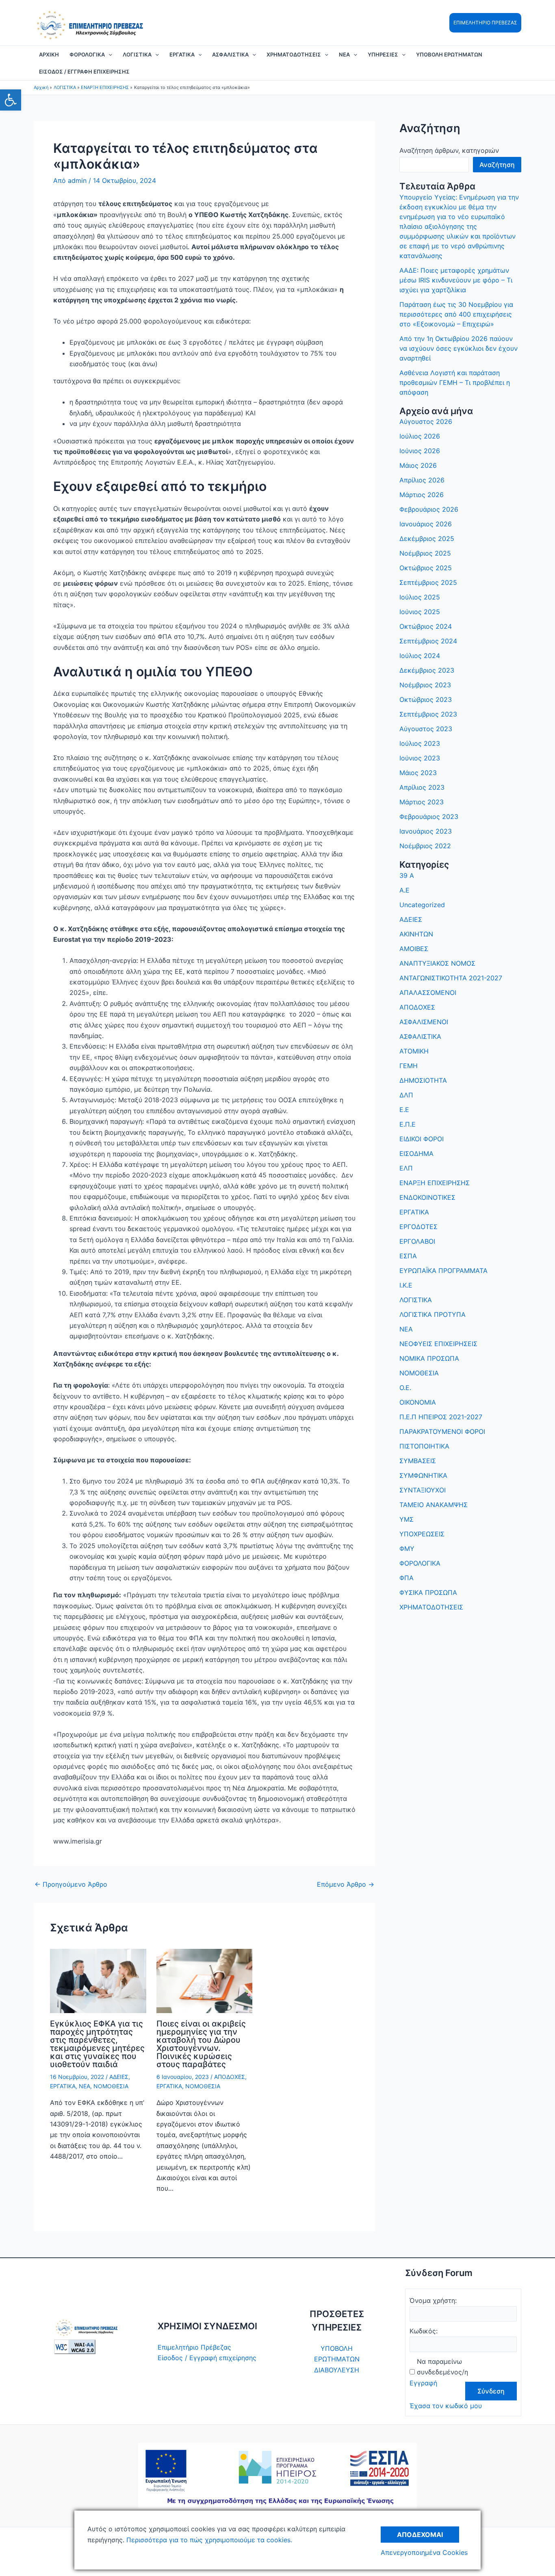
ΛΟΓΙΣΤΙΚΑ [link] (137, 54)
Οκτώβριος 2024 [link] (426, 626)
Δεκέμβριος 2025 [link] (427, 539)
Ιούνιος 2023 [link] (420, 758)
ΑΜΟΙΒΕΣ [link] (414, 949)
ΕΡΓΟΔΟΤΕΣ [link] (418, 1227)
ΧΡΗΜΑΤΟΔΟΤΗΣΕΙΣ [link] (294, 54)
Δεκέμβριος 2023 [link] (427, 670)
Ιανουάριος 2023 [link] (426, 831)
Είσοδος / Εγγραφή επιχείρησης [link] (84, 72)
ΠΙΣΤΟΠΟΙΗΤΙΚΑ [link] (424, 1446)
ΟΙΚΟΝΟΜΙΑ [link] (418, 1402)
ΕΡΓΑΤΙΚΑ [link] (182, 54)
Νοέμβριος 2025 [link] (425, 553)
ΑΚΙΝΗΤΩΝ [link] (416, 934)
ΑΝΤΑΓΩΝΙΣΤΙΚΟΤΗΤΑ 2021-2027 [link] (451, 978)
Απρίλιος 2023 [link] (422, 787)
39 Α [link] (407, 875)
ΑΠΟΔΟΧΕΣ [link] (230, 2077)
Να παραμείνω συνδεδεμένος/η (442, 2367)
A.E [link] (404, 890)
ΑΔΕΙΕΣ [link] (119, 2077)
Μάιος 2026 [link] (418, 465)
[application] (108, 54)
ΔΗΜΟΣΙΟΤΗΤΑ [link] (423, 1080)
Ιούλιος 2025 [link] (420, 597)
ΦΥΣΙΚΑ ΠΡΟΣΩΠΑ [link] (428, 1592)
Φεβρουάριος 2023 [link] (429, 817)
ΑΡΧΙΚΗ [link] (49, 54)
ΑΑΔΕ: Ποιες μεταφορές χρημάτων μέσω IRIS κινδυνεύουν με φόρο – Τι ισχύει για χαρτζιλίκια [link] (456, 280)
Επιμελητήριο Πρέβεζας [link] (194, 2347)
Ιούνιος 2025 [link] (420, 612)
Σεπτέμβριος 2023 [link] (428, 714)
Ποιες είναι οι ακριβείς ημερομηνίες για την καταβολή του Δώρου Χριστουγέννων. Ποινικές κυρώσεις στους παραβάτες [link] (201, 2044)
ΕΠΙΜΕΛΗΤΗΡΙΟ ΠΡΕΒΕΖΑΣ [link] (485, 23)
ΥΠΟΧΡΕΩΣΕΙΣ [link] (422, 1534)
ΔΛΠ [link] (406, 1095)
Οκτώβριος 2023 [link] (426, 699)
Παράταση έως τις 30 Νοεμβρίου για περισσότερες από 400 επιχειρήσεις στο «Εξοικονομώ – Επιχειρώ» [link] (456, 314)
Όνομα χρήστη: (433, 2300)
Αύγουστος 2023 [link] (426, 729)
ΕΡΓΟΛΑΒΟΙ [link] (417, 1241)
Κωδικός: (424, 2331)
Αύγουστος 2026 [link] (426, 421)
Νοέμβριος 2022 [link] (425, 846)
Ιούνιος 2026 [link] (420, 451)
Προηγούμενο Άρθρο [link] (71, 1884)
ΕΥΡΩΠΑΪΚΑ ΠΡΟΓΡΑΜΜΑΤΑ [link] (443, 1271)
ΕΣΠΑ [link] (408, 1256)
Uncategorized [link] (422, 905)
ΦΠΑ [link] (406, 1578)
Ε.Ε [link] (404, 1110)
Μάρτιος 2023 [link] (422, 802)
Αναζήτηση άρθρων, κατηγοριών (449, 150)
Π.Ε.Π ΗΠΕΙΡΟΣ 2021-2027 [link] (441, 1417)
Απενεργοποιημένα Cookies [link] (424, 2552)
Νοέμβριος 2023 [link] (425, 685)
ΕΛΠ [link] (406, 1168)
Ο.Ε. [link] (405, 1388)
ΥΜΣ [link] (406, 1519)
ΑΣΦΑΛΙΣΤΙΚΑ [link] (230, 54)
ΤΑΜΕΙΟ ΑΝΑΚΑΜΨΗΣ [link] (434, 1505)
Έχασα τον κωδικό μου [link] (446, 2406)
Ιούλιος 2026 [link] (420, 436)
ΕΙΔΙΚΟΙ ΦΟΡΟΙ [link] (422, 1139)
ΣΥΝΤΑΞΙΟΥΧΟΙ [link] (423, 1490)
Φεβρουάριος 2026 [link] (429, 509)
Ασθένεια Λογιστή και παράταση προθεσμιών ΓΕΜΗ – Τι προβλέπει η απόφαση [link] (455, 382)
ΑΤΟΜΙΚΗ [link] (414, 1051)
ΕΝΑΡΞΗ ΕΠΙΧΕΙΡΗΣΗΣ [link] (435, 1183)
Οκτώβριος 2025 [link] (426, 568)
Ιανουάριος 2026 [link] (426, 524)
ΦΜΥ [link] (407, 1549)
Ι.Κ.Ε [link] (406, 1285)
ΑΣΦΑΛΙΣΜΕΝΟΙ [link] (424, 1022)
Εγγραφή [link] (423, 2383)
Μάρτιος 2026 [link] (422, 495)
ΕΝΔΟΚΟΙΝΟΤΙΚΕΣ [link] (427, 1197)
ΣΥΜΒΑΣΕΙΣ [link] (418, 1461)
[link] (11, 100)
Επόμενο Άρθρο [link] (346, 1884)
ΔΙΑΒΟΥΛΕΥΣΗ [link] (337, 2370)
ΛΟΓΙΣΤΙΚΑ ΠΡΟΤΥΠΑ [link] (433, 1314)
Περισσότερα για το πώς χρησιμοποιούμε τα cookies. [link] (208, 2540)
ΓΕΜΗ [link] (409, 1066)
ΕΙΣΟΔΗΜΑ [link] (416, 1153)
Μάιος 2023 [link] (418, 773)
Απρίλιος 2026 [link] (422, 480)
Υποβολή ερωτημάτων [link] (449, 54)
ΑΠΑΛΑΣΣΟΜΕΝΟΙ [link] (428, 993)
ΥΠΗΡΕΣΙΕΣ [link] (383, 54)
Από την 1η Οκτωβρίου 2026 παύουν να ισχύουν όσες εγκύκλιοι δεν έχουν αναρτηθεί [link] (459, 348)
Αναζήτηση (497, 165)
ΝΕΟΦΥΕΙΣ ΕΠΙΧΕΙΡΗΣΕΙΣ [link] (438, 1344)
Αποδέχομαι (420, 2535)
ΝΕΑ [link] (344, 54)
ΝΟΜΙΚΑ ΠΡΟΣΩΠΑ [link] (429, 1358)
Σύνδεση (491, 2391)
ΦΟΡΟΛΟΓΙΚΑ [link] (87, 54)
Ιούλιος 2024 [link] (420, 656)
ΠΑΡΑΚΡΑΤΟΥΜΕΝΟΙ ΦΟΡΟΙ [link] (442, 1431)
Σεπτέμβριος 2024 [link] (428, 641)
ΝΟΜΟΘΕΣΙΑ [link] (111, 2086)
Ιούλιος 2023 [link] (420, 743)
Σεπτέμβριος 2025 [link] (428, 582)
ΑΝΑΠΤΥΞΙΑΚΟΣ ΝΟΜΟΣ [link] (437, 963)
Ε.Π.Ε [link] (408, 1124)
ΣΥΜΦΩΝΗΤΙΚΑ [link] (423, 1475)
